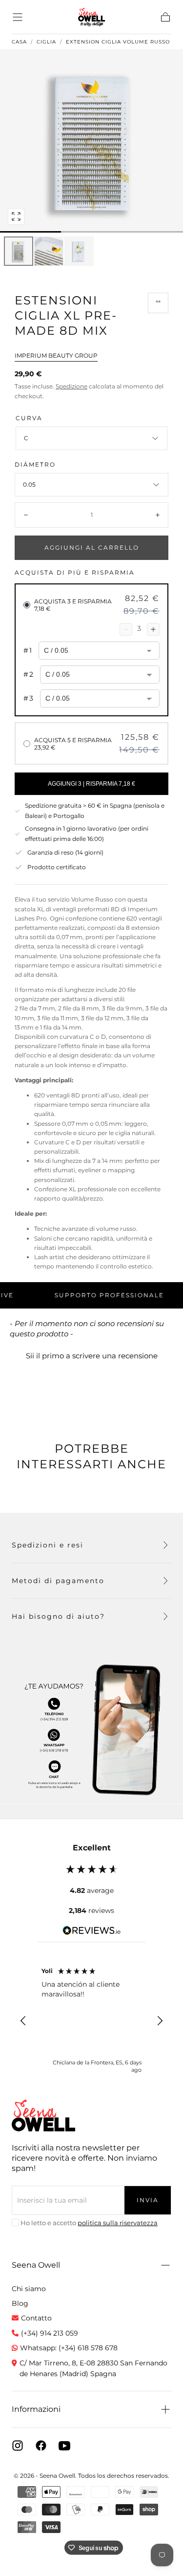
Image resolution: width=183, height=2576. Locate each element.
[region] (91, 2021)
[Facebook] (41, 2446)
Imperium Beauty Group (56, 355)
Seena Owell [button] (36, 2265)
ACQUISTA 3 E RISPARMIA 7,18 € (73, 605)
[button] (18, 17)
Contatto (36, 2318)
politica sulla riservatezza (118, 2223)
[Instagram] (18, 2446)
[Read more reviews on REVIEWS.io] (92, 1932)
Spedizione (71, 386)
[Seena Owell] (43, 2115)
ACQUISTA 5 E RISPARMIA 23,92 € (73, 744)
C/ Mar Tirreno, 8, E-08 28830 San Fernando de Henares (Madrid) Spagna (93, 2368)
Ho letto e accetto (89, 2223)
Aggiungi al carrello (92, 547)
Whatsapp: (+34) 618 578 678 (69, 2348)
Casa (19, 42)
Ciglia (46, 42)
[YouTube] (64, 2446)
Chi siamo (29, 2289)
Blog (20, 2303)
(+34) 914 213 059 (50, 2333)
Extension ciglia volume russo (118, 42)
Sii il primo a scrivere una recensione (92, 1356)
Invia (148, 2200)
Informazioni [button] (36, 2409)
